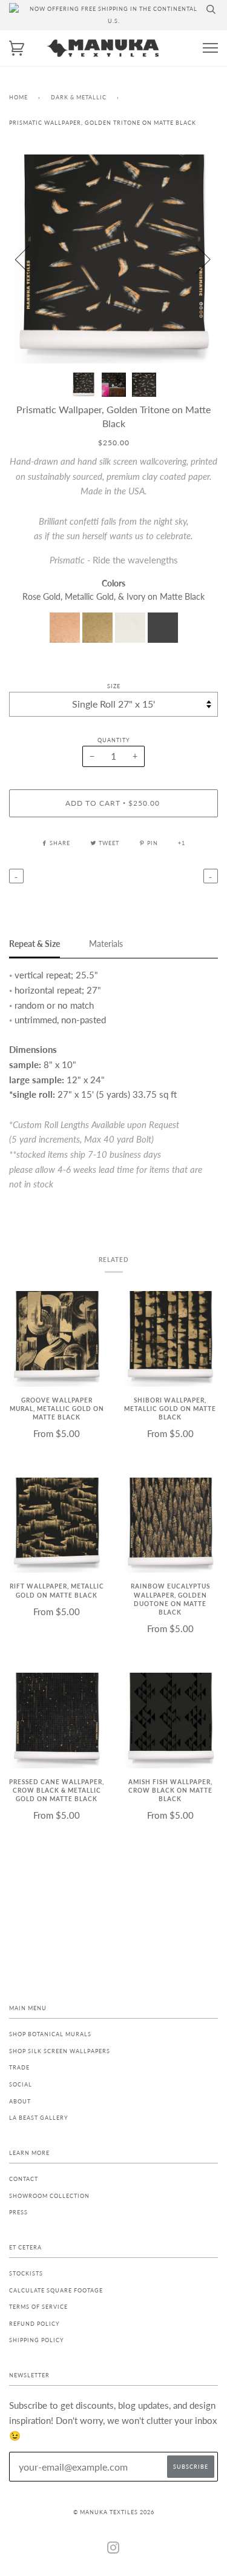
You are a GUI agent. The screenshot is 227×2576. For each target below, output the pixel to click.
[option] (113, 259)
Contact (24, 2179)
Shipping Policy (37, 2340)
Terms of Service (38, 2307)
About (20, 2101)
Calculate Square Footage (56, 2290)
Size (114, 686)
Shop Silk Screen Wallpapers (60, 2051)
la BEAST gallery (39, 2118)
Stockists (26, 2273)
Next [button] (196, 259)
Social (21, 2084)
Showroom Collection (49, 2196)
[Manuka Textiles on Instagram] (113, 2550)
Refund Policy (35, 2324)
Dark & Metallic (79, 97)
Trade (19, 2067)
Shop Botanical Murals (50, 2034)
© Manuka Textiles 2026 (114, 2512)
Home (18, 97)
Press (18, 2212)
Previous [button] (30, 259)
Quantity (114, 740)
